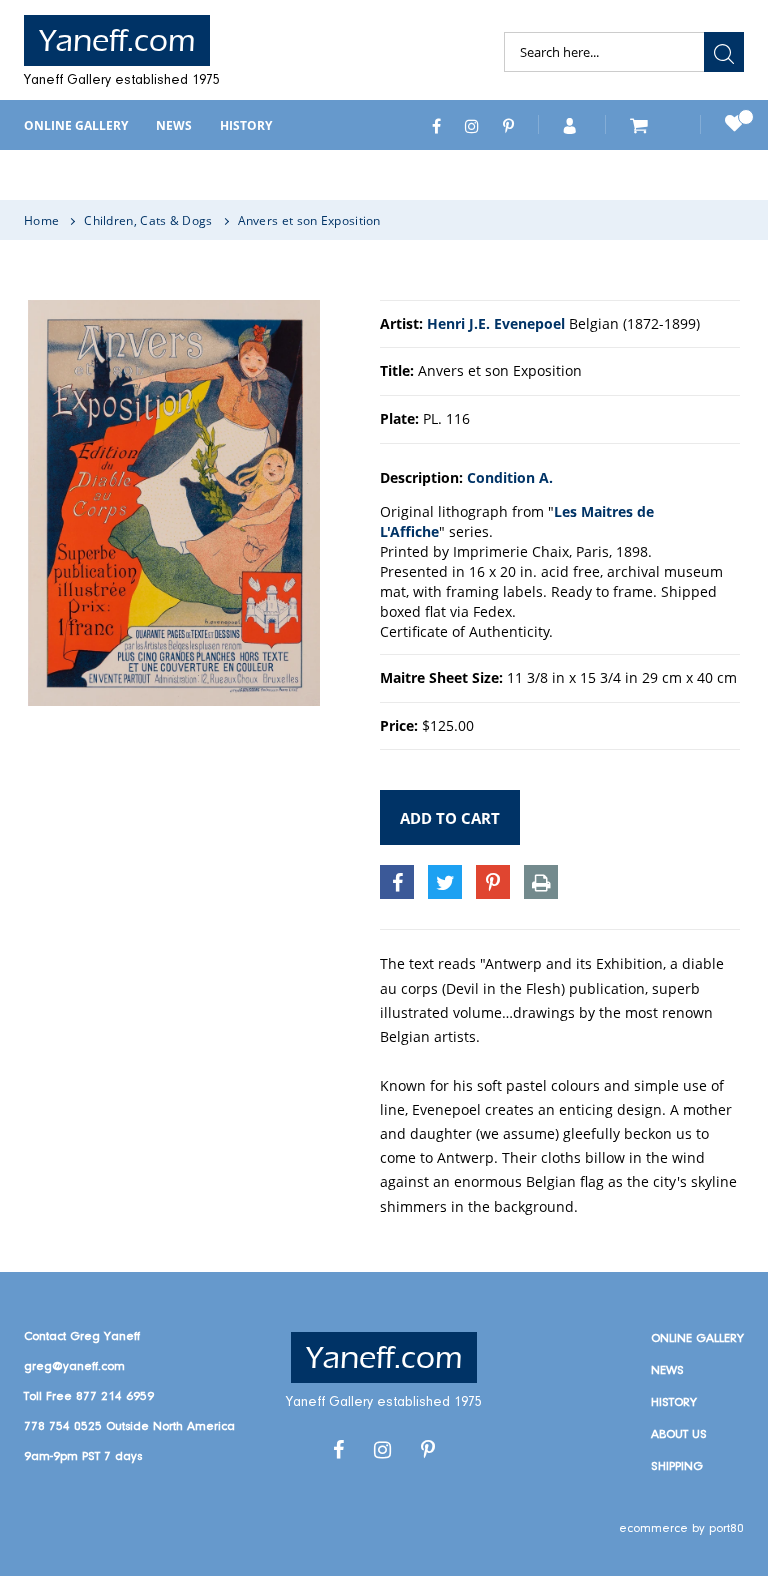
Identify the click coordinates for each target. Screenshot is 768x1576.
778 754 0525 (63, 1426)
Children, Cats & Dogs (148, 220)
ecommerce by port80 (681, 1528)
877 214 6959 (115, 1396)
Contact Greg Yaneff (82, 1336)
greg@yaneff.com (74, 1366)
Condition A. (510, 477)
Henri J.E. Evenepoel (496, 323)
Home (41, 220)
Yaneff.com (117, 40)
